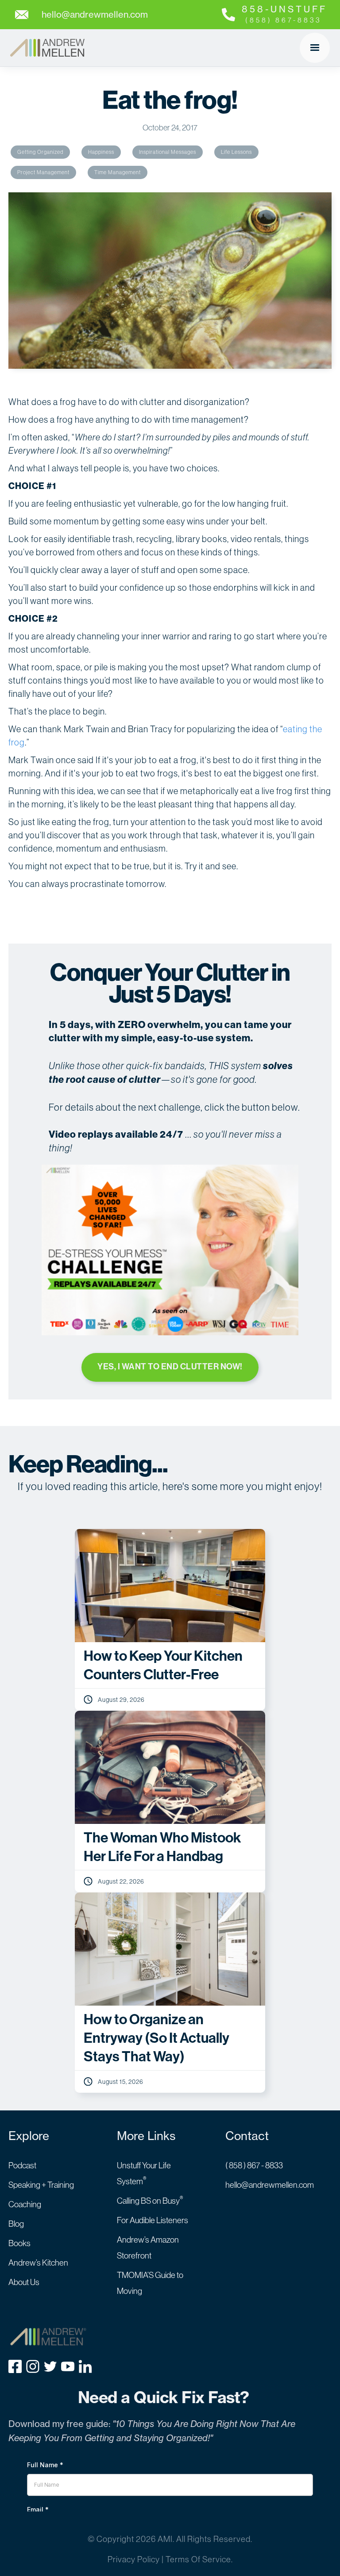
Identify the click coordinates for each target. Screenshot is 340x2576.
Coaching (25, 2204)
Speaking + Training (41, 2185)
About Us (24, 2282)
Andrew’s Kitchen (38, 2263)
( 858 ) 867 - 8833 (254, 2165)
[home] (47, 48)
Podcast (22, 2165)
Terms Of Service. (199, 2559)
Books (19, 2243)
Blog (16, 2224)
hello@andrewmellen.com (270, 2185)
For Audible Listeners (153, 2220)
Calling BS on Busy (150, 2201)
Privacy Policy (134, 2559)
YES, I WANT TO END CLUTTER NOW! (170, 1366)
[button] (315, 48)
